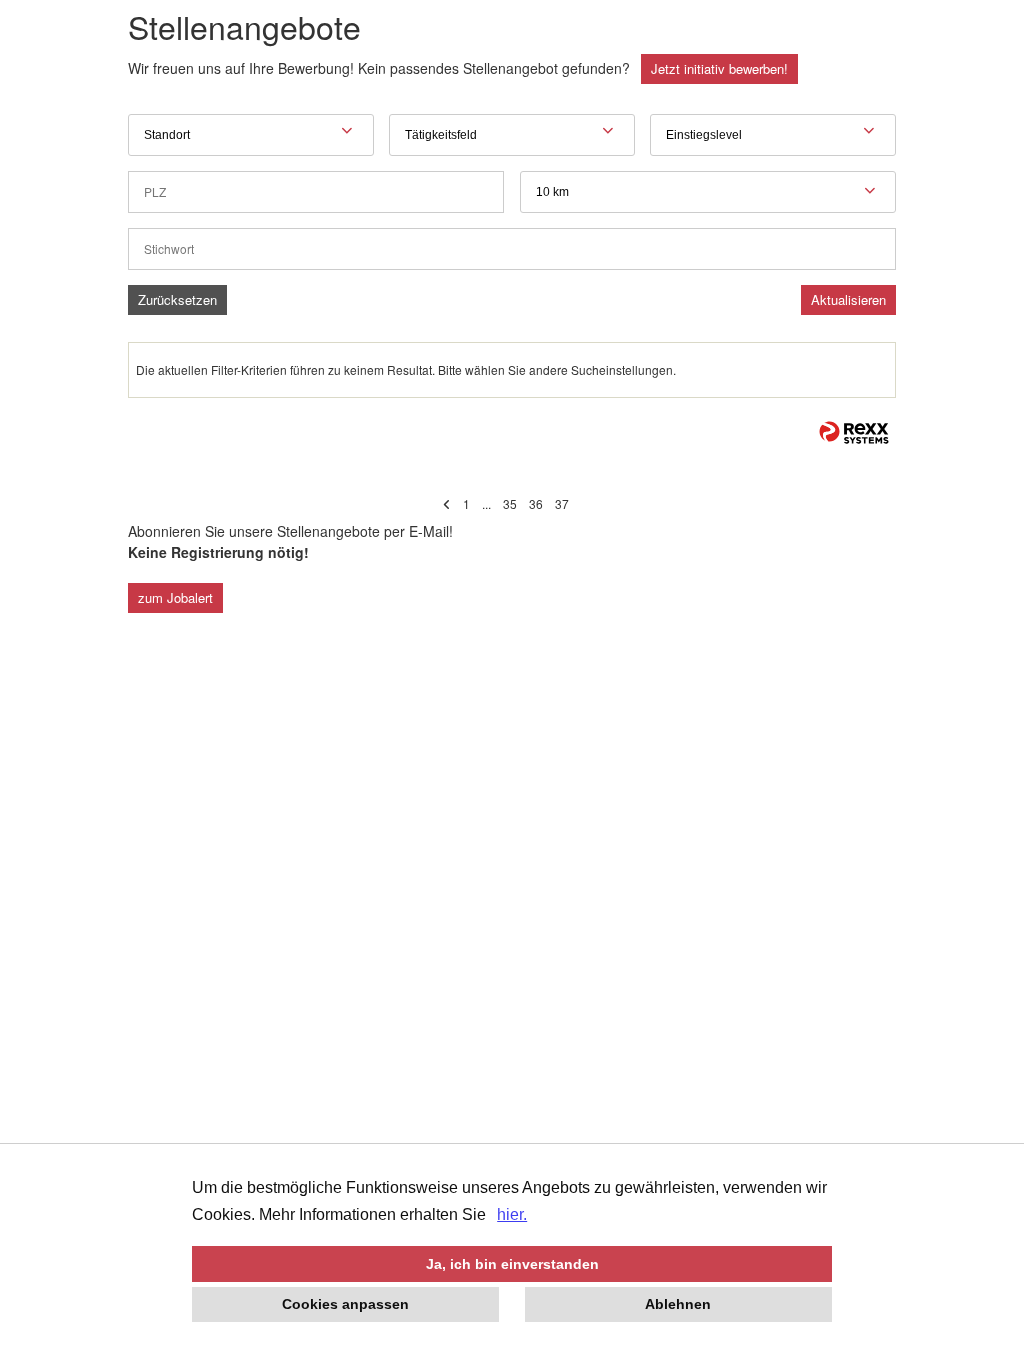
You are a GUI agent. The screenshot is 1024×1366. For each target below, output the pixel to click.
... (486, 503)
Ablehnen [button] (678, 1304)
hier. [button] (512, 1214)
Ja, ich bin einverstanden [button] (512, 1264)
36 (536, 503)
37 (562, 503)
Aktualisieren (848, 299)
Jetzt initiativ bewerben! (719, 68)
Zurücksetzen (177, 299)
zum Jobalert (175, 597)
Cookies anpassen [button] (345, 1304)
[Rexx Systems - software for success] (854, 432)
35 (510, 503)
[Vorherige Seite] (447, 503)
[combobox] (708, 192)
